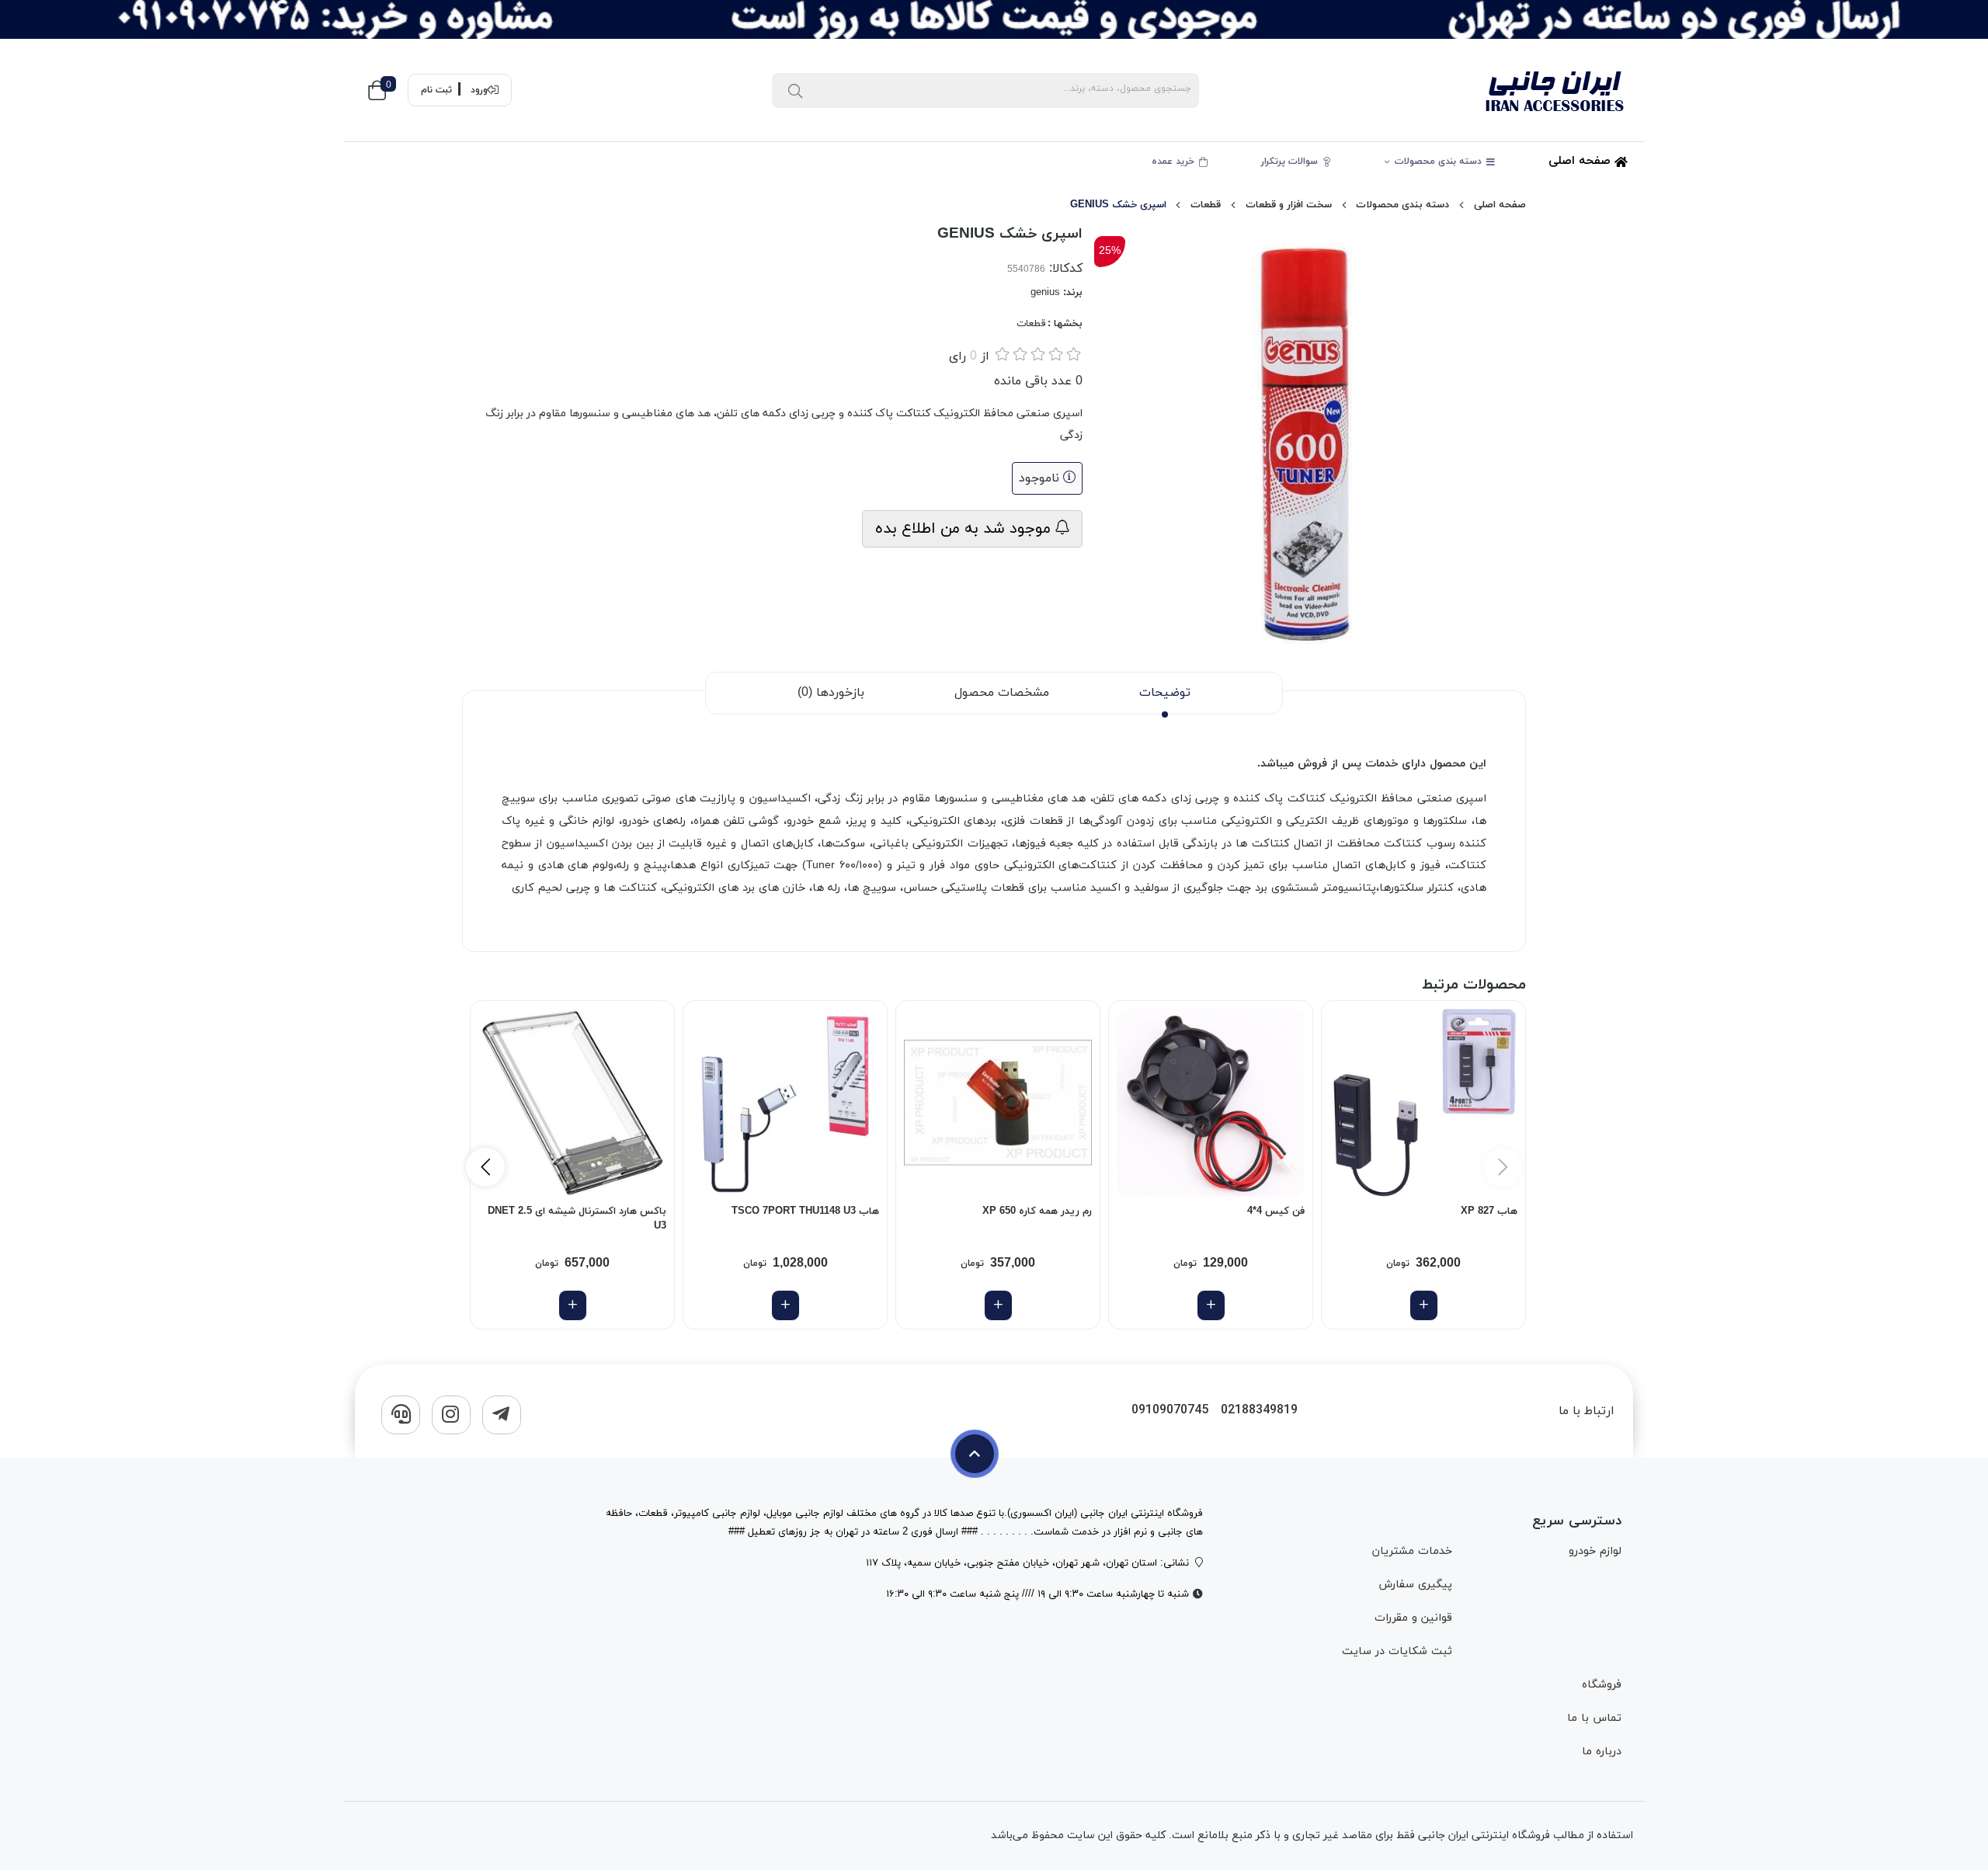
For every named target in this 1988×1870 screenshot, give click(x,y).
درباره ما (1602, 1752)
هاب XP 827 (1489, 1211)
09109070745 (1170, 1411)
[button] (485, 1167)
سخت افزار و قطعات (1289, 205)
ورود (479, 90)
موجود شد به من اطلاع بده (965, 529)
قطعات (1206, 205)
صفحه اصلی (1581, 161)
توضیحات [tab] (1165, 693)
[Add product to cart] (1424, 1305)
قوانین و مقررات (1413, 1618)
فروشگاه (1602, 1685)
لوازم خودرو (1595, 1551)
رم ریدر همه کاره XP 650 (1037, 1211)
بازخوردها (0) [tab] (831, 693)
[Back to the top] (975, 1454)
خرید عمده (1175, 162)
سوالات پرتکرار (1291, 162)
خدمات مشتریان (1412, 1551)
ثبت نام (436, 90)
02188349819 (1259, 1411)
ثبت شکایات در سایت (1397, 1651)
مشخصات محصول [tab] (1002, 693)
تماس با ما (1594, 1718)
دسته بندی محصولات (1440, 162)
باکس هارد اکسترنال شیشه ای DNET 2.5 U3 (577, 1219)
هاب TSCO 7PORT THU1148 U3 (805, 1211)
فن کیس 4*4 (1276, 1211)
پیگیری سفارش (1415, 1585)
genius (1045, 293)
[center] (795, 90)
